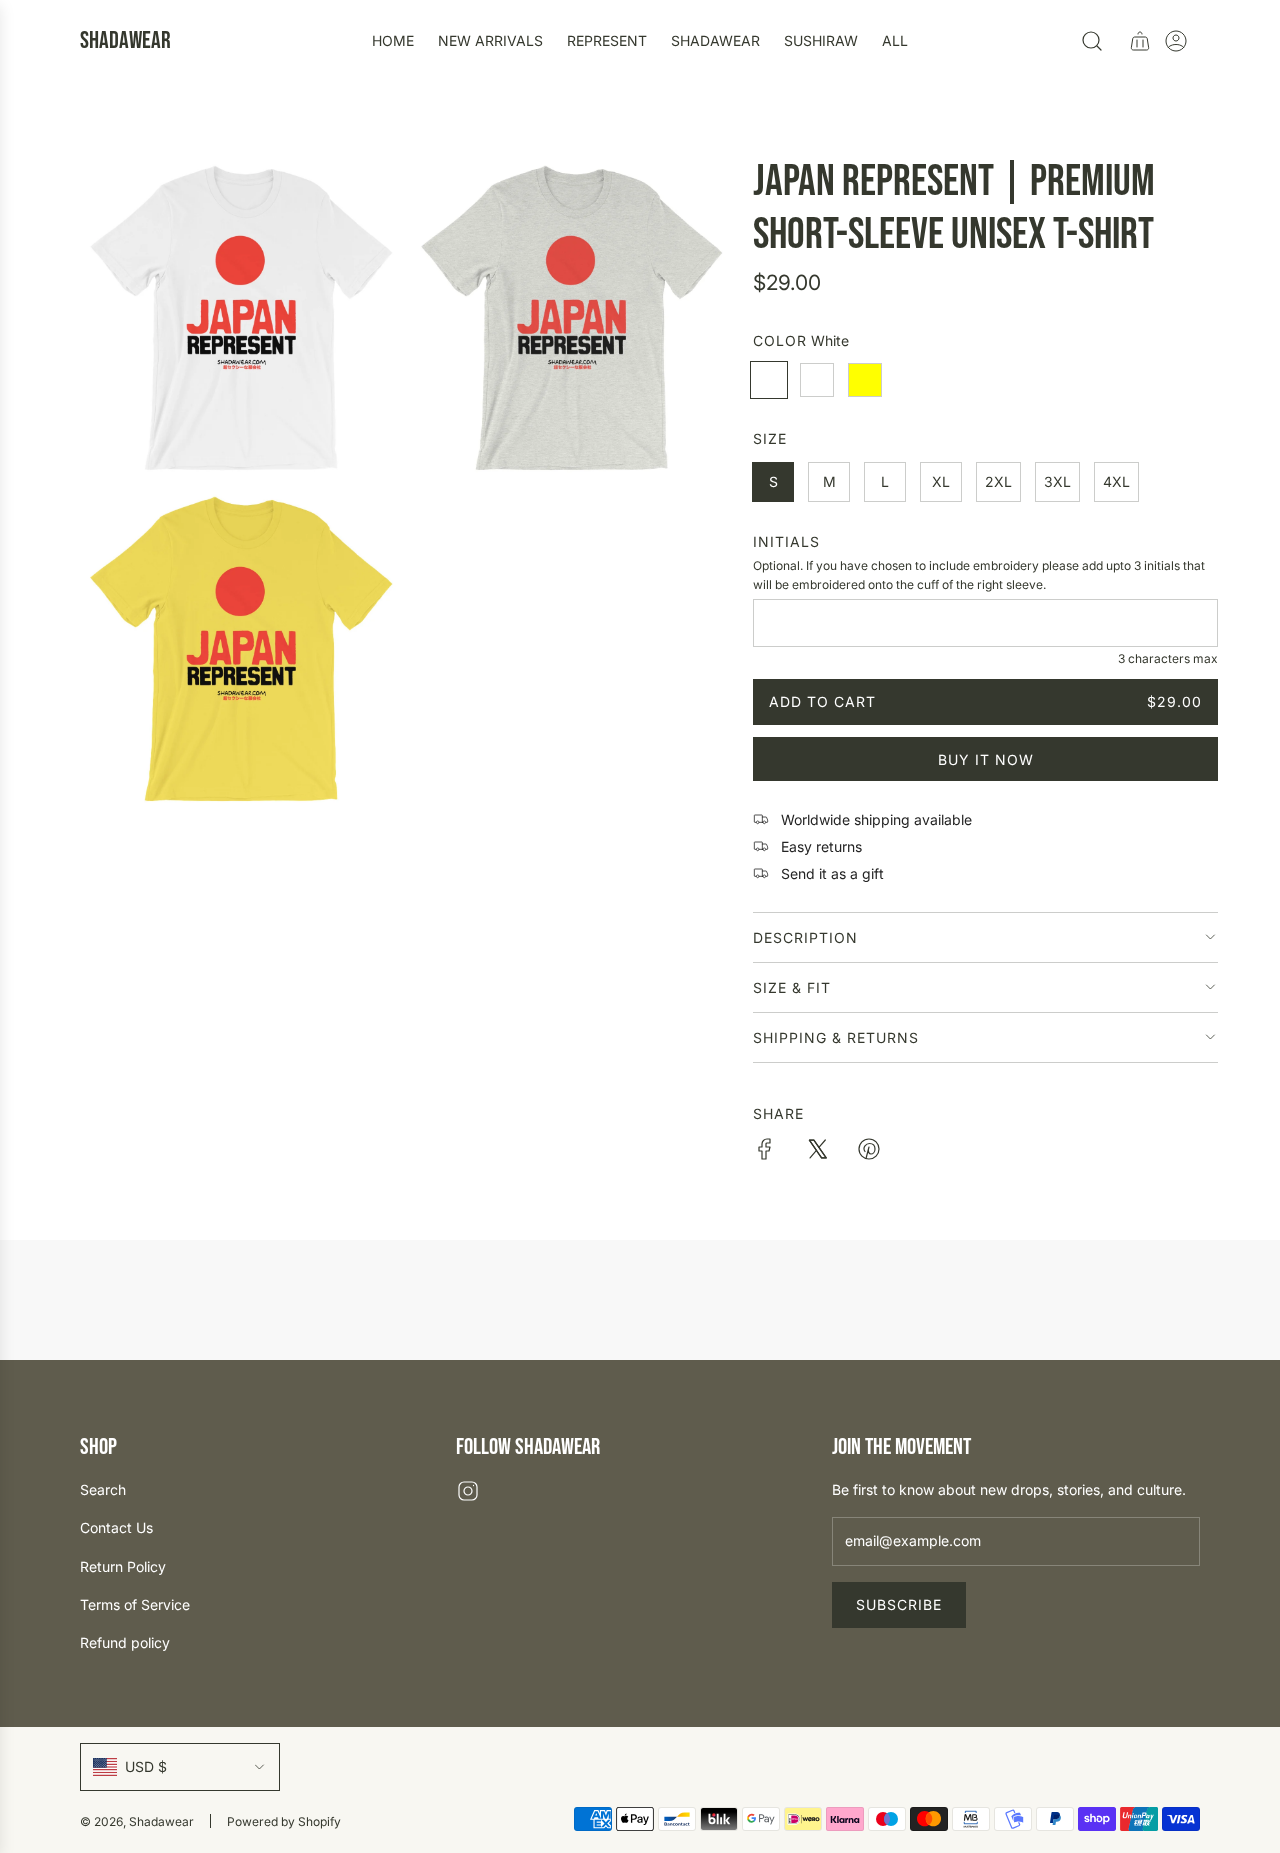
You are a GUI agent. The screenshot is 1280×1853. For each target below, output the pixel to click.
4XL (1116, 481)
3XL (1057, 481)
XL (941, 481)
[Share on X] (817, 1152)
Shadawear (125, 41)
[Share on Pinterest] (869, 1152)
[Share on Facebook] (765, 1152)
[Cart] (1140, 41)
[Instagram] (468, 1491)
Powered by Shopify (284, 1821)
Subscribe (899, 1604)
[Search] (1092, 41)
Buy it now (986, 759)
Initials (786, 541)
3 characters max (1168, 658)
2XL (998, 481)
